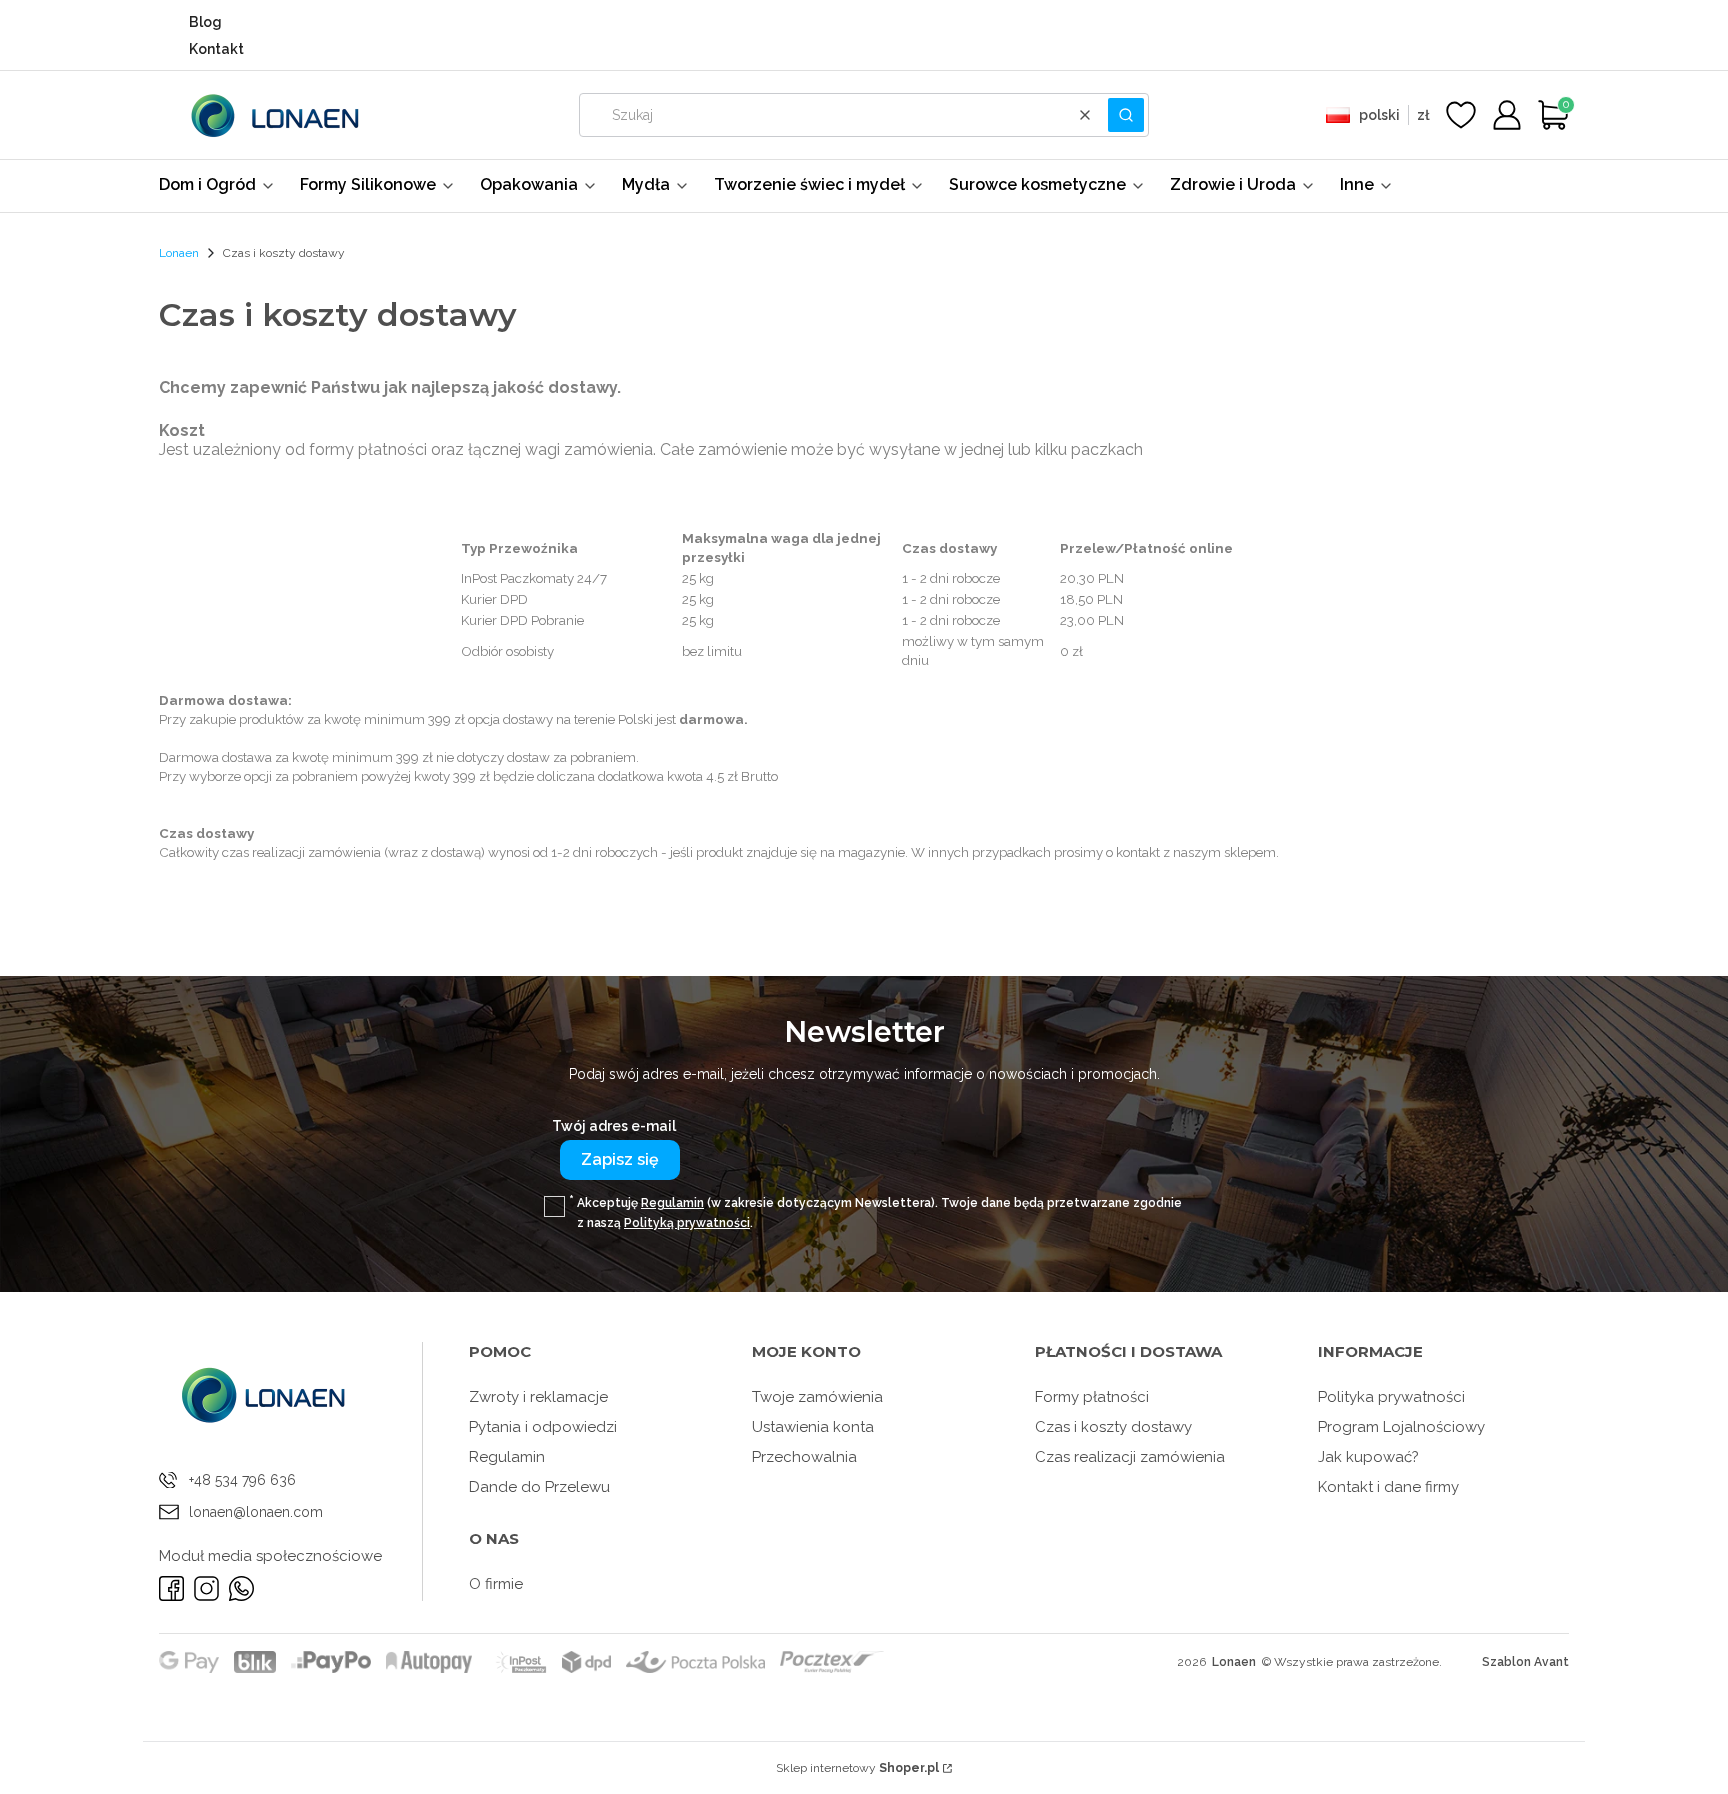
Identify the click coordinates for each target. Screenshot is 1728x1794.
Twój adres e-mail (614, 1126)
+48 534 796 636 (242, 1480)
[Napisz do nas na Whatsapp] (241, 1588)
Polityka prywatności (1391, 1397)
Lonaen (179, 253)
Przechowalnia (804, 1457)
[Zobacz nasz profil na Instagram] (206, 1588)
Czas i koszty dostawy (1113, 1427)
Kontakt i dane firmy (1388, 1487)
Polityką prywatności (687, 1223)
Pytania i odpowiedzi (543, 1427)
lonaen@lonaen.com (256, 1512)
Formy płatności (1092, 1397)
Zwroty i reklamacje (538, 1397)
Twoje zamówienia (817, 1397)
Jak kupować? (1368, 1457)
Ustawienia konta (813, 1427)
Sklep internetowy (857, 1768)
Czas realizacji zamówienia (1130, 1457)
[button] (1126, 115)
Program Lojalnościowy (1401, 1427)
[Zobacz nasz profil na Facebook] (171, 1588)
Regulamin (672, 1203)
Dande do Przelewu (539, 1487)
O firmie (496, 1584)
